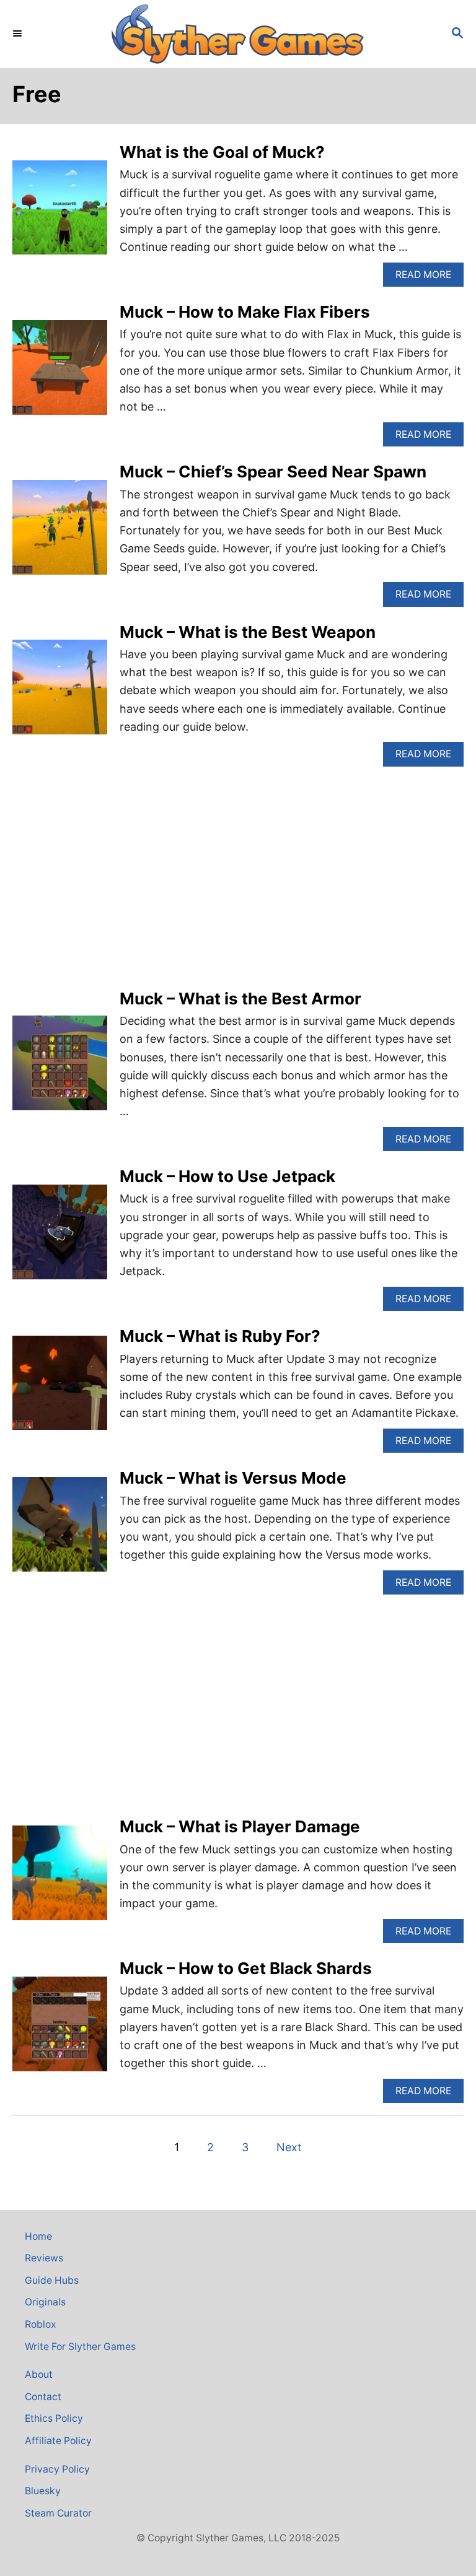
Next (289, 2147)
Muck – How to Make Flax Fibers (245, 312)
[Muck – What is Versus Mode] (60, 1530)
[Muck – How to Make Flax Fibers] (60, 373)
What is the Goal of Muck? (222, 152)
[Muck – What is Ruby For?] (60, 1389)
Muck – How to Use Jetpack (227, 1176)
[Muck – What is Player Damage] (60, 1878)
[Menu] (19, 34)
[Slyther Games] (238, 34)
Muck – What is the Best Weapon (248, 632)
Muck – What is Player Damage (240, 1826)
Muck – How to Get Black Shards (246, 1968)
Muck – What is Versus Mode (233, 1478)
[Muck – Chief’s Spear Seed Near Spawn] (60, 533)
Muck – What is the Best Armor (240, 999)
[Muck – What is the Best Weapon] (60, 693)
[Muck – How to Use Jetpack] (60, 1238)
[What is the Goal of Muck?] (60, 213)
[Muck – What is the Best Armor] (60, 1068)
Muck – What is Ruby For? (220, 1336)
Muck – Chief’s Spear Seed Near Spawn (273, 472)
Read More (430, 278)
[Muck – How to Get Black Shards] (60, 2030)
